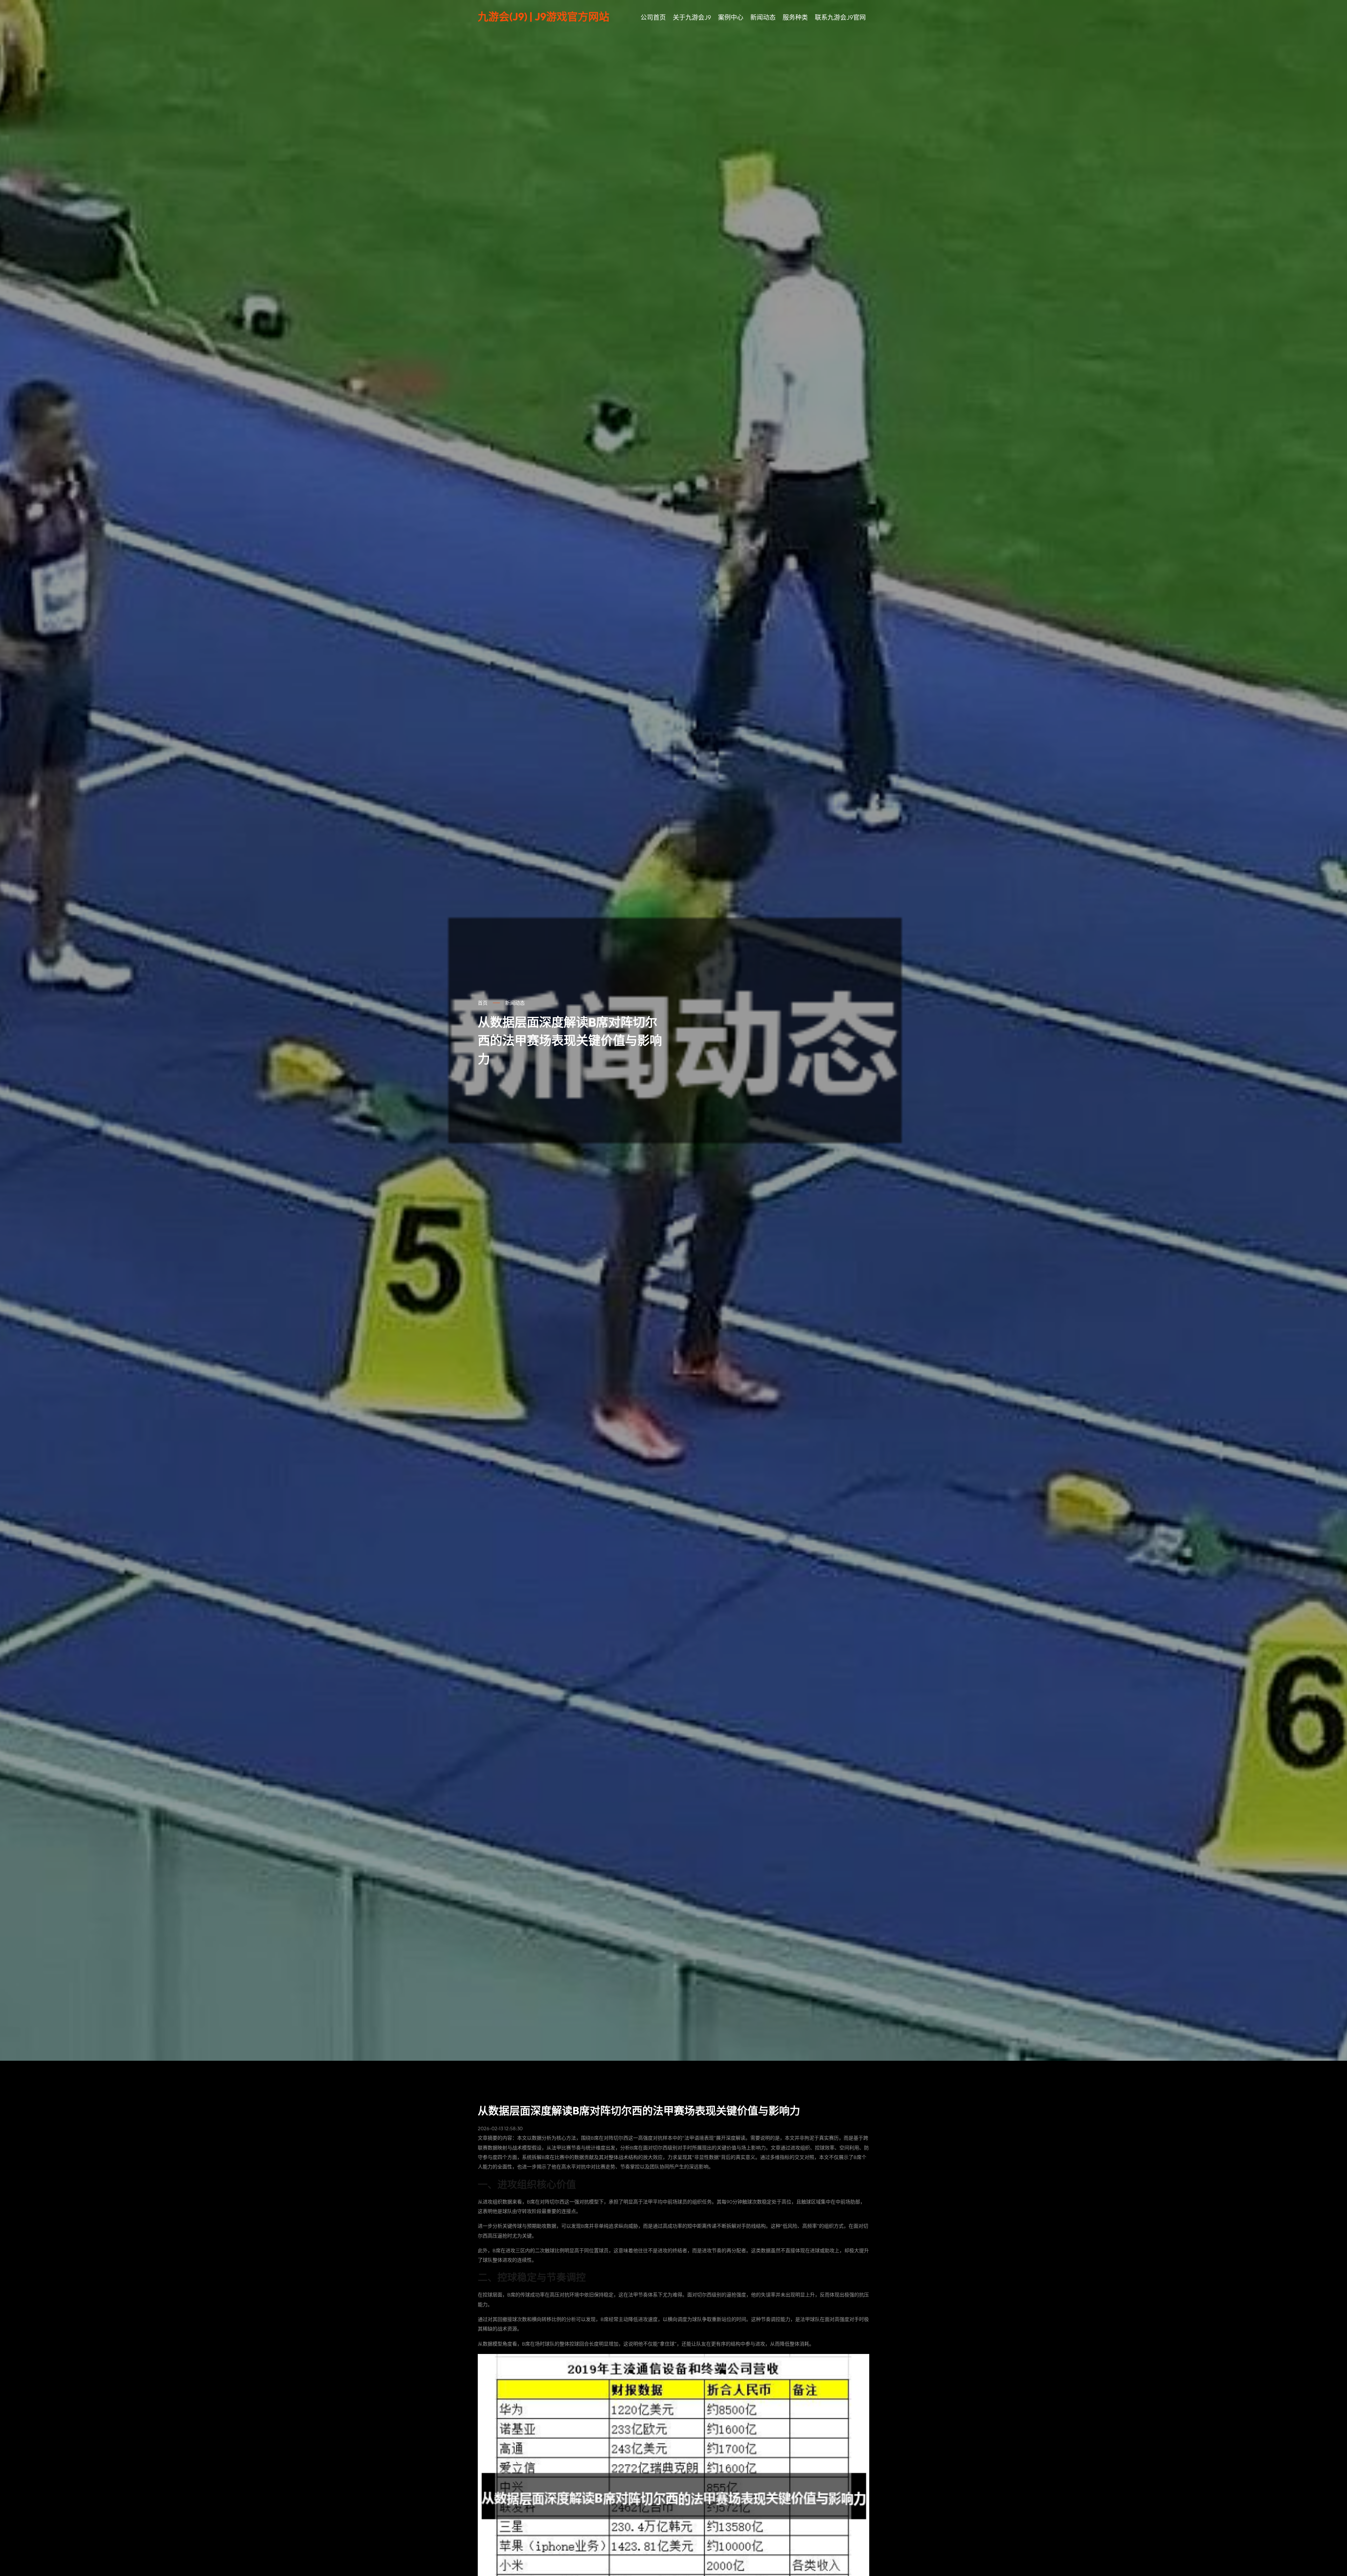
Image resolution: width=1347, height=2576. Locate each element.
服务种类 (795, 17)
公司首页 (653, 17)
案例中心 (731, 17)
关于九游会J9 (692, 17)
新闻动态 (763, 17)
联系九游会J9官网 (840, 17)
